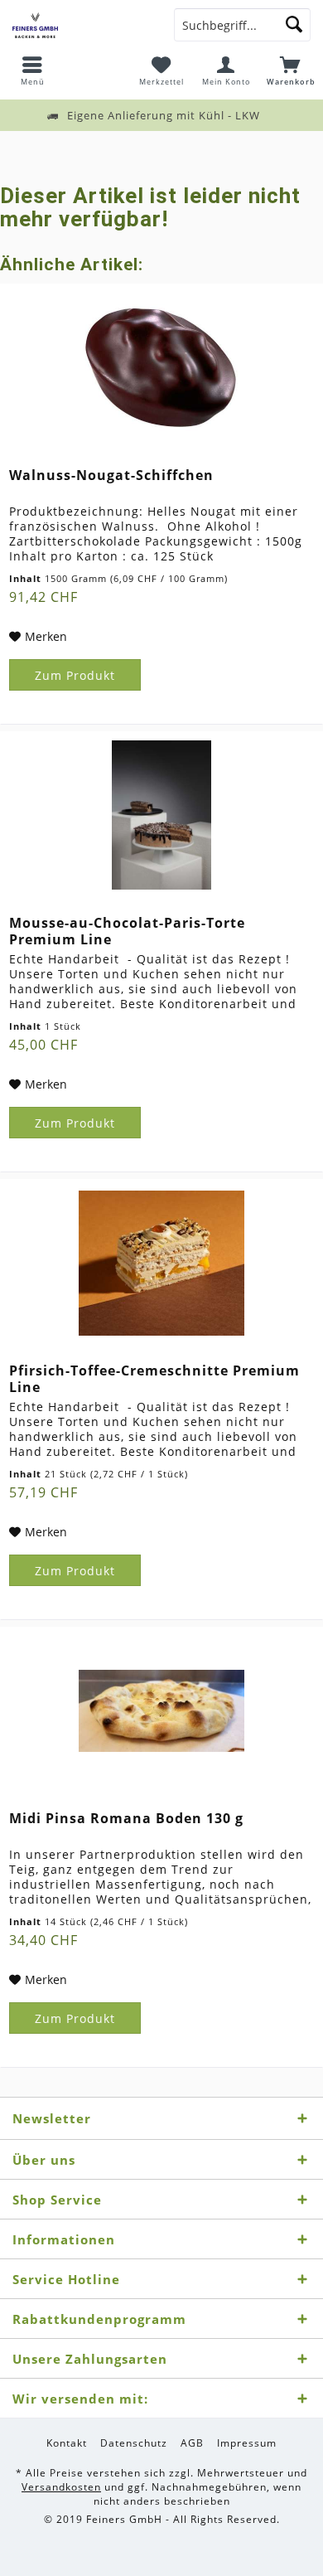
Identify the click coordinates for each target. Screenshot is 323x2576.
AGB (192, 2443)
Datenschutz (134, 2443)
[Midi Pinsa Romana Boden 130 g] (161, 1710)
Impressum (247, 2443)
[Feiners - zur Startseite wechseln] (81, 25)
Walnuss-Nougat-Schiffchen (111, 475)
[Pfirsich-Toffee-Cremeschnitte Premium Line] (161, 1263)
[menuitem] (32, 70)
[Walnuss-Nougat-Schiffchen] (161, 367)
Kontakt (67, 2443)
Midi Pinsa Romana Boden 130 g (126, 1819)
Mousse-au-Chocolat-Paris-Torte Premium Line (127, 931)
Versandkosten (61, 2487)
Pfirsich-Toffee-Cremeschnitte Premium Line (154, 1379)
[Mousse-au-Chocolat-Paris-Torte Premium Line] (161, 815)
